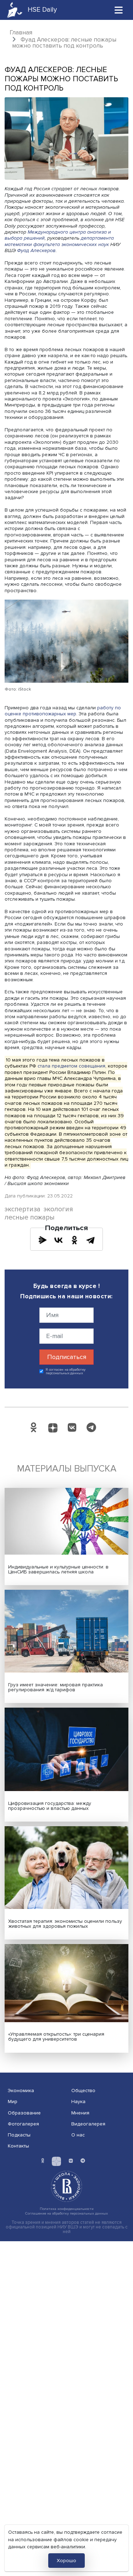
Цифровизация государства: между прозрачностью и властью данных (50, 1806)
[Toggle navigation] (119, 10)
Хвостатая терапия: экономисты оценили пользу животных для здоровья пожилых (65, 1924)
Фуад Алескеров (36, 250)
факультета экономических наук (70, 244)
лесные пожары (30, 1218)
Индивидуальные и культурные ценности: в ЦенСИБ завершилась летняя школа (58, 1569)
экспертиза (23, 1209)
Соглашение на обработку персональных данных (66, 2213)
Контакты (18, 2146)
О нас (78, 2135)
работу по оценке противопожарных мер (63, 711)
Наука (78, 2102)
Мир (13, 2102)
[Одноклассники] (74, 1240)
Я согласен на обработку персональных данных (66, 1372)
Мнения (80, 2113)
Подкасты (19, 2135)
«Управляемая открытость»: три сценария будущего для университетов (56, 2037)
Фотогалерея (23, 2124)
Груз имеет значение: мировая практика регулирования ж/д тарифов (56, 1687)
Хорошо (66, 2561)
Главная (21, 32)
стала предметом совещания (71, 1066)
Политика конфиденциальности (67, 2209)
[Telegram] (90, 1240)
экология (58, 1209)
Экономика (21, 2091)
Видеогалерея (88, 2124)
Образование (24, 2113)
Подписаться (67, 1357)
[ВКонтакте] (59, 1240)
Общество (83, 2091)
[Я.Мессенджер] (43, 1240)
